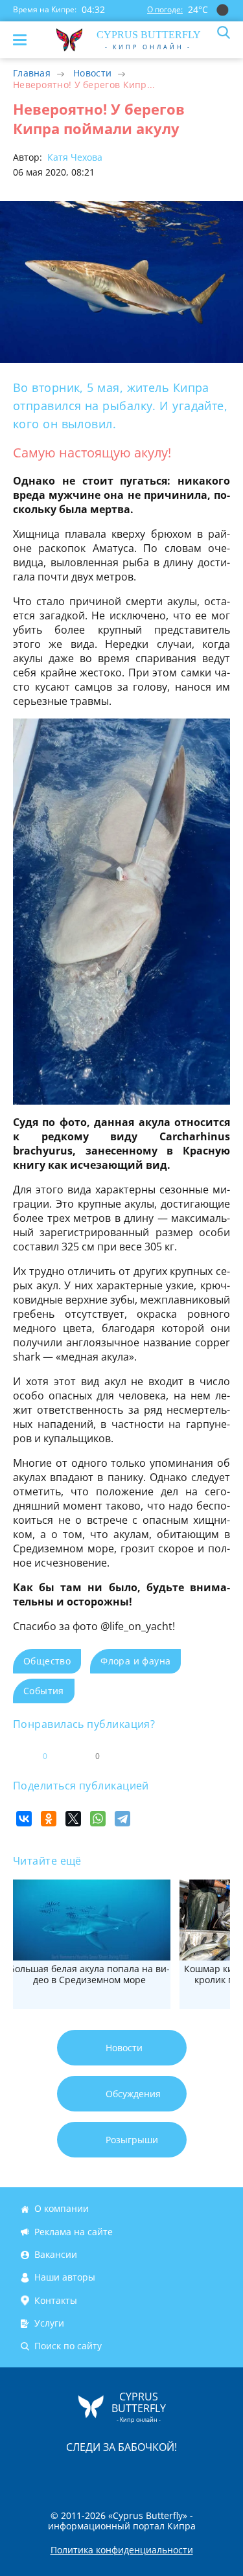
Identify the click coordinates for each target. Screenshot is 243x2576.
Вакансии (56, 2254)
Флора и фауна (135, 1661)
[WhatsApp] (98, 1819)
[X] (73, 1819)
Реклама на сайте (74, 2232)
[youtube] (196, 2474)
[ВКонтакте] (24, 1819)
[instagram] (78, 2474)
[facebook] (49, 2474)
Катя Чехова (74, 157)
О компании (62, 2209)
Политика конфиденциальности (122, 2550)
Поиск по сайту (68, 2346)
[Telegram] (122, 1819)
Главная (32, 73)
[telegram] (138, 2474)
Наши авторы (65, 2278)
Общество (47, 1661)
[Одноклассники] (49, 1819)
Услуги (49, 2323)
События (44, 1691)
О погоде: (165, 9)
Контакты (56, 2300)
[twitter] (108, 2474)
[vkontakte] (168, 2474)
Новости (92, 73)
